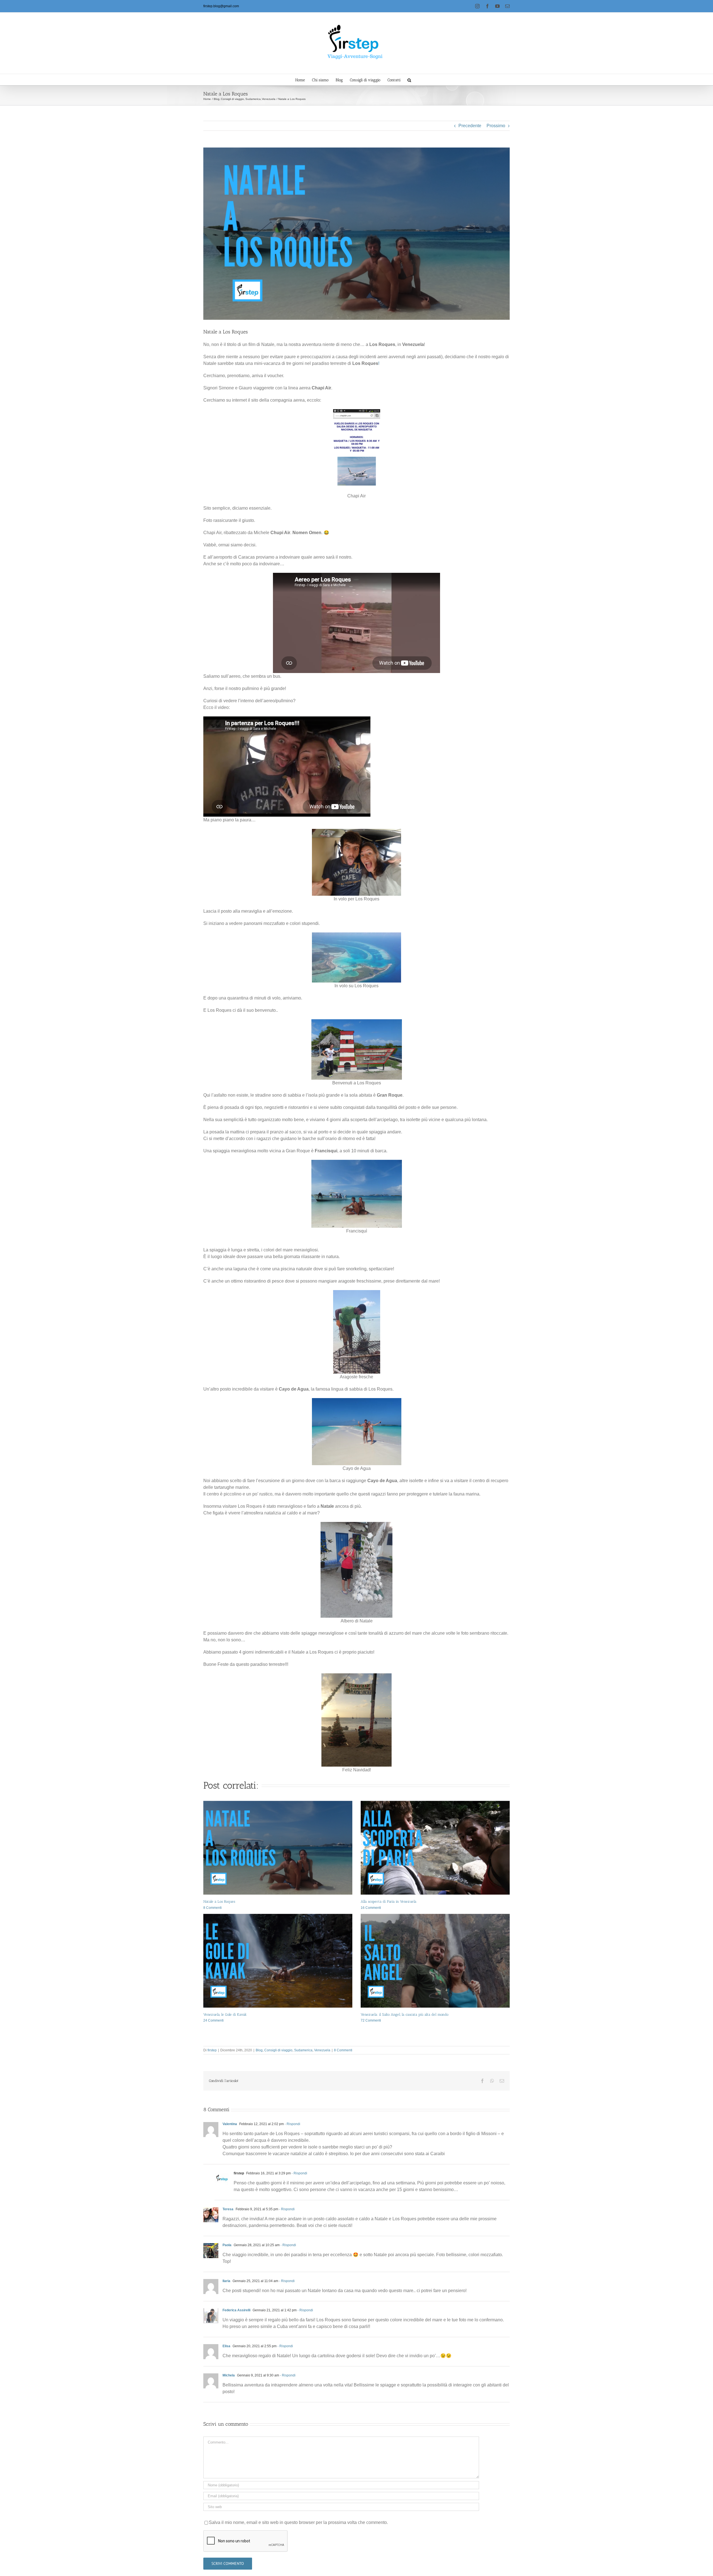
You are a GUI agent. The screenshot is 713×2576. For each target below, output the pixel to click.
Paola (227, 2245)
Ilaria (226, 2281)
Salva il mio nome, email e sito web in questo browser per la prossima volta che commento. (298, 2522)
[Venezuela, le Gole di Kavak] (278, 1961)
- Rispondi (292, 2124)
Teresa (228, 2209)
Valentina (230, 2124)
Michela (229, 2375)
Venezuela (322, 2050)
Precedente (470, 126)
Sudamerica (303, 2050)
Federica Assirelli (236, 2310)
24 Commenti (213, 2020)
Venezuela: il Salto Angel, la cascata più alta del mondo (405, 2014)
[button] (409, 80)
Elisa (226, 2346)
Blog (259, 2050)
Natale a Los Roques (219, 1901)
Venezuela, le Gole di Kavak (225, 2014)
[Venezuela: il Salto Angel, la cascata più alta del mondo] (435, 1961)
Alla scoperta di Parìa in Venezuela (389, 1901)
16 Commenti (371, 1908)
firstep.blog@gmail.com (221, 6)
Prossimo (496, 126)
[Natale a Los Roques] (278, 1848)
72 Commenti (371, 2020)
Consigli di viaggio (278, 2050)
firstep (212, 2050)
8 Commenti (213, 1908)
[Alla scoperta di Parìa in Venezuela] (435, 1848)
